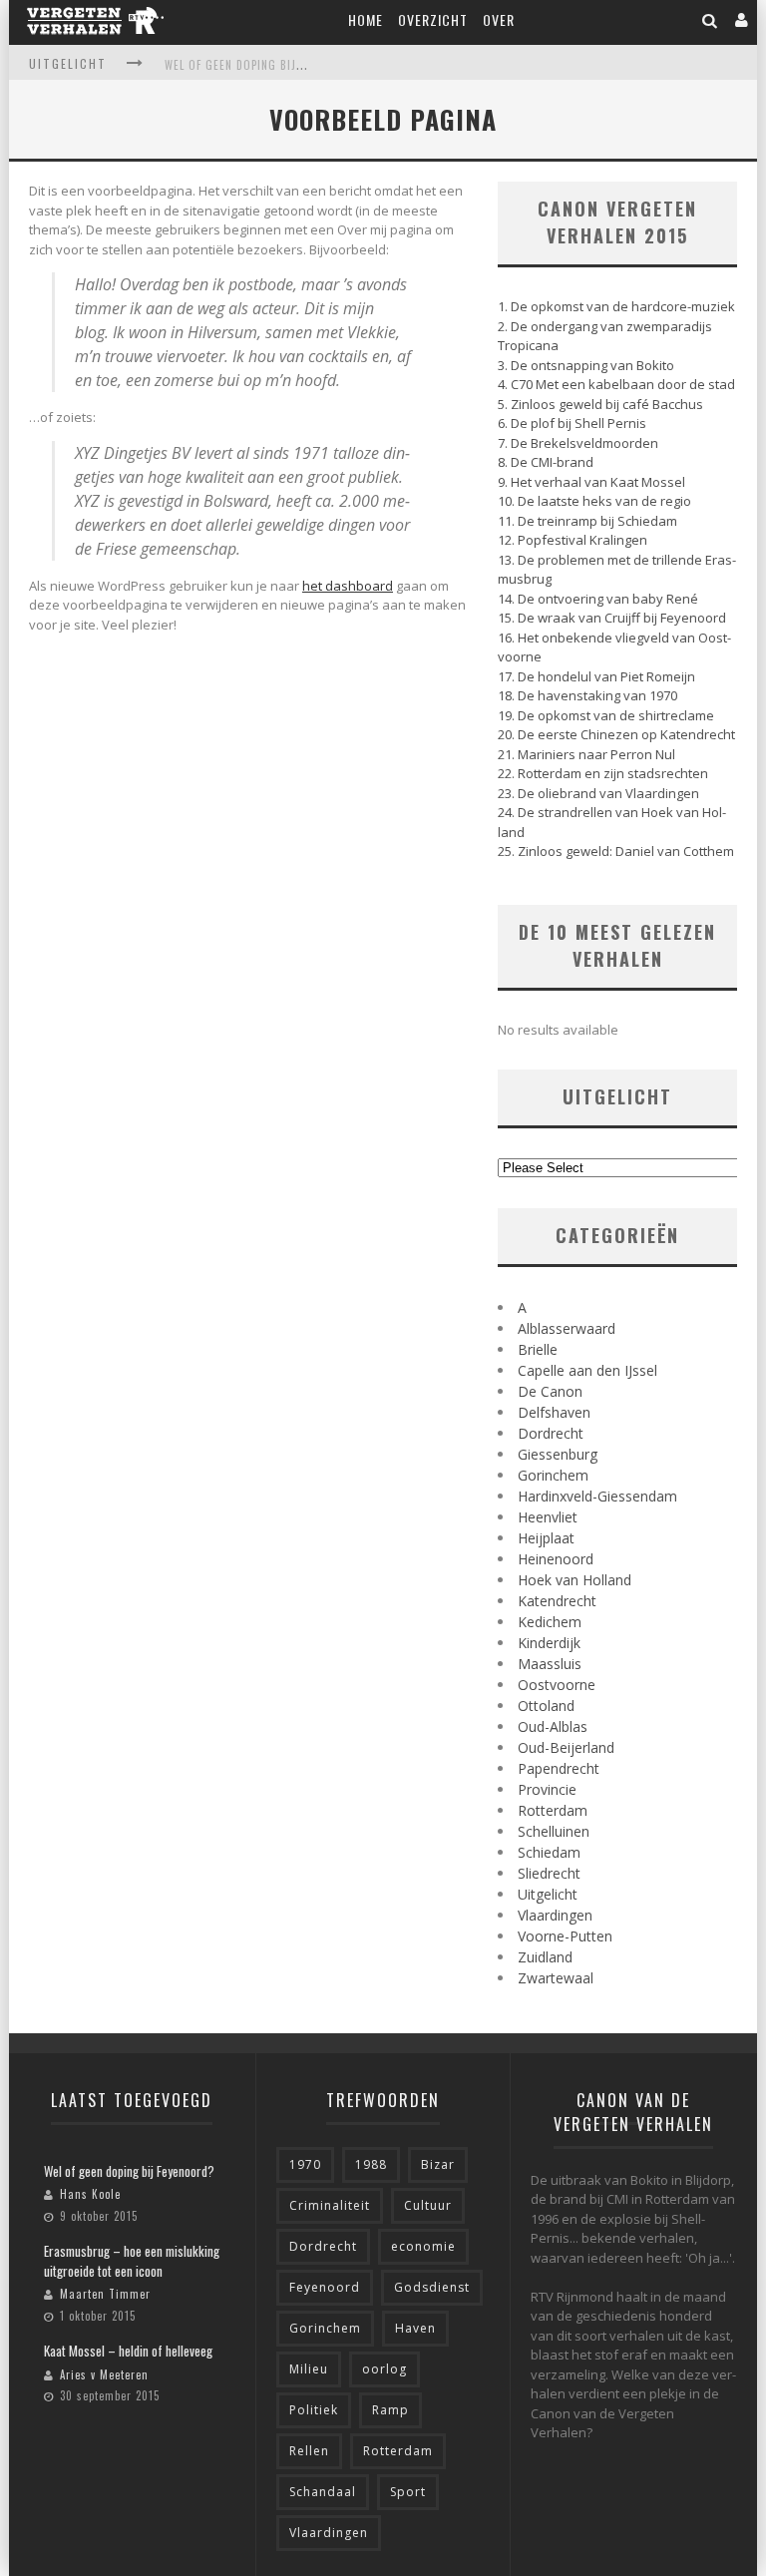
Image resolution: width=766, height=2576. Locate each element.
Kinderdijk (549, 1643)
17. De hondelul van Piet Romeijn (596, 676)
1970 (305, 2164)
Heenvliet (548, 1517)
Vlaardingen (555, 1915)
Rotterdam (553, 1810)
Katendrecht (557, 1601)
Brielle (538, 1349)
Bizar (438, 2164)
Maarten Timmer (105, 2294)
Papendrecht (559, 1768)
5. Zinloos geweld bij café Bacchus (600, 404)
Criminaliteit (330, 2205)
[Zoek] (710, 19)
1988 (371, 2164)
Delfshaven (554, 1412)
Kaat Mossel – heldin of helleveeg (128, 2351)
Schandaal (323, 2492)
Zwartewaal (556, 1978)
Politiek (314, 2410)
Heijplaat (546, 1538)
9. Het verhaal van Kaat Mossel (591, 482)
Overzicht (433, 19)
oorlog (384, 2369)
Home (366, 19)
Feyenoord (325, 2287)
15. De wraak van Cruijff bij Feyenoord (612, 618)
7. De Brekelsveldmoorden (578, 443)
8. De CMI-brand (546, 462)
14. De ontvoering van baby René (598, 599)
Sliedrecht (549, 1873)
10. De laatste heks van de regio (594, 501)
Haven (415, 2328)
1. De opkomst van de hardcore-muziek (616, 306)
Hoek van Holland (574, 1580)
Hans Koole (90, 2194)
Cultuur (428, 2205)
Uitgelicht (548, 1894)
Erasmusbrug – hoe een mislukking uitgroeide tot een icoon (132, 2261)
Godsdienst (432, 2287)
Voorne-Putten (565, 1936)
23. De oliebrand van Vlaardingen (598, 793)
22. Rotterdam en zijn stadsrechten (603, 773)
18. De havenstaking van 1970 (587, 695)
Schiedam (549, 1852)
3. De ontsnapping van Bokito (586, 365)
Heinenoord (556, 1559)
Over (499, 19)
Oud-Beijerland (566, 1747)
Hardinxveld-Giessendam (597, 1496)
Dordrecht (551, 1433)
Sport (408, 2492)
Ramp (390, 2410)
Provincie (547, 1789)
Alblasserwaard (567, 1328)
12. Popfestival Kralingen (573, 540)
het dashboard (348, 586)
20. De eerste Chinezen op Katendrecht (616, 734)
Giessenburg (558, 1454)
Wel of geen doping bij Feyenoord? (265, 65)
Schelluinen (554, 1831)
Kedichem (550, 1622)
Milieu (309, 2369)
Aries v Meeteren (104, 2374)
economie (423, 2246)
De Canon (550, 1391)
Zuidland (545, 1957)
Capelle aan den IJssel (587, 1370)
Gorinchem (553, 1475)
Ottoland (546, 1706)
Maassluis (550, 1664)
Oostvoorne (557, 1685)
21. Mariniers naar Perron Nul (586, 754)
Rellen (309, 2451)
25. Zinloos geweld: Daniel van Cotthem (616, 851)
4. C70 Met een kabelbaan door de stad (616, 384)
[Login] (742, 19)
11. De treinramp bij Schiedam (587, 521)
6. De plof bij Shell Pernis (572, 423)
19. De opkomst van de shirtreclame (606, 715)
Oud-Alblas (553, 1726)
